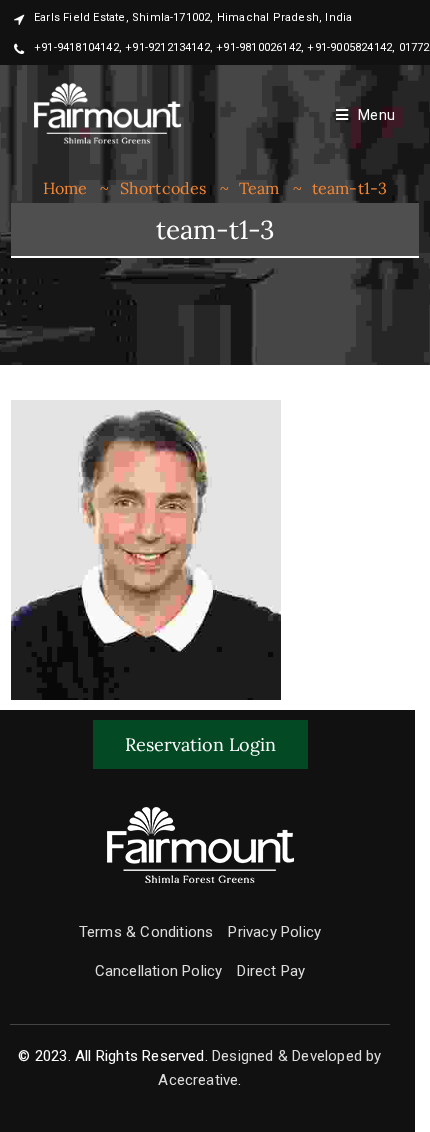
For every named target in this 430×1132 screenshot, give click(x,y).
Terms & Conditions (146, 932)
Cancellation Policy (159, 971)
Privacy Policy (274, 932)
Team (259, 188)
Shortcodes (163, 188)
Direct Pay (271, 971)
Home (65, 188)
